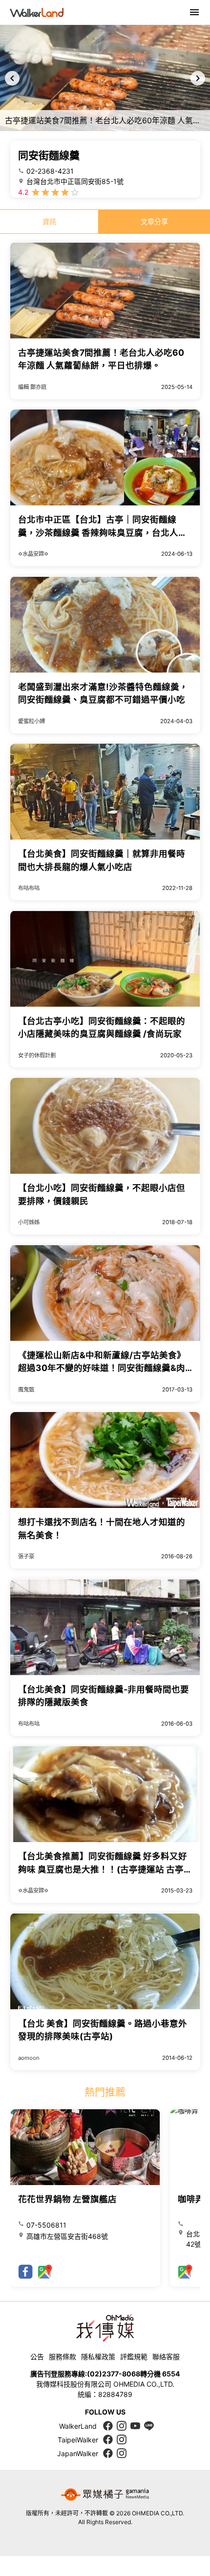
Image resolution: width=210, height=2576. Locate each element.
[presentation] (12, 78)
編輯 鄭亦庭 (32, 387)
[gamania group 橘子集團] (105, 2494)
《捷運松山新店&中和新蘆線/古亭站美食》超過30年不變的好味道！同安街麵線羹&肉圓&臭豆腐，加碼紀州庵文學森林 (102, 1368)
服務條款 (63, 2357)
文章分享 (154, 221)
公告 (37, 2357)
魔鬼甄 (26, 1390)
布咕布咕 (29, 888)
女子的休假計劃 (37, 1055)
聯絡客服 (166, 2357)
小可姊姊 (29, 1222)
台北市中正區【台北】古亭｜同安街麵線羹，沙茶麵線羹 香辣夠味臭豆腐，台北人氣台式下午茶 (103, 532)
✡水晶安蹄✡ (33, 554)
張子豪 (26, 1556)
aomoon (29, 2058)
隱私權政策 (98, 2357)
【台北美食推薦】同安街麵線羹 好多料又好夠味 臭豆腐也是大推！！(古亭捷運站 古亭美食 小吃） (105, 1869)
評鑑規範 (134, 2357)
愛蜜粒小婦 (31, 721)
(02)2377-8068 (114, 2374)
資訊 (49, 221)
